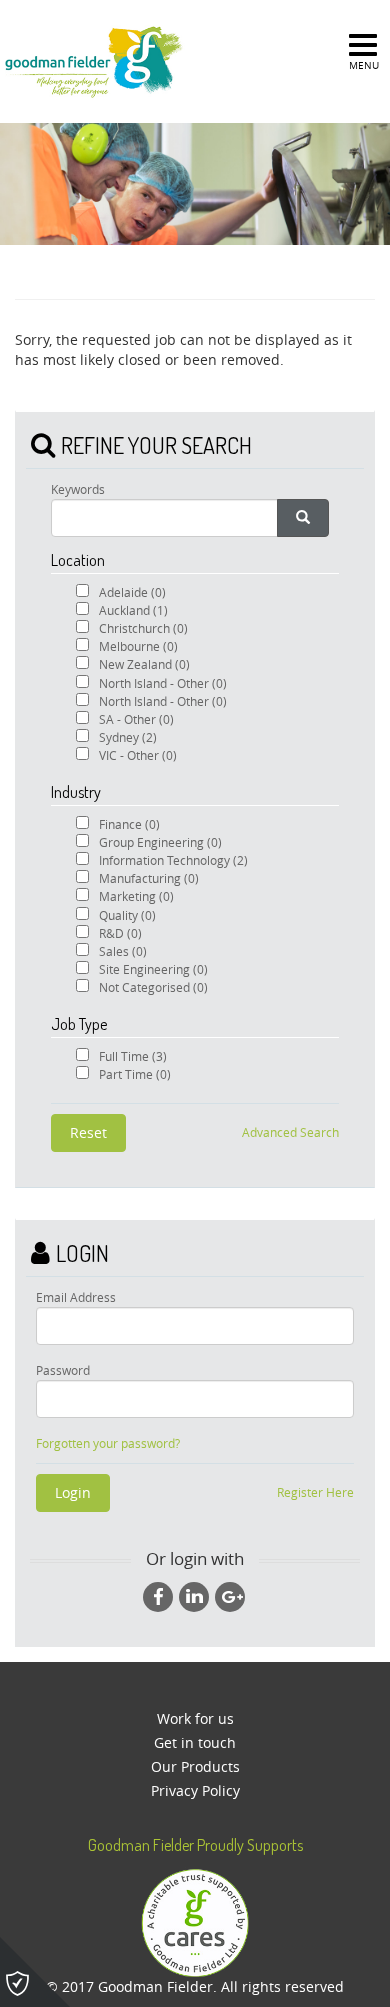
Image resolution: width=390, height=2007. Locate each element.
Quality (127, 915)
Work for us (195, 1718)
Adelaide (132, 592)
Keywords (78, 489)
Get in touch (195, 1742)
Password (63, 1370)
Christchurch (143, 628)
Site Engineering (153, 969)
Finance (129, 824)
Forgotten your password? (108, 1443)
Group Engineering (160, 842)
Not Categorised (153, 987)
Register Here (315, 1492)
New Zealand (144, 664)
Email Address (76, 1297)
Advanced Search (290, 1132)
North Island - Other (163, 683)
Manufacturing (149, 878)
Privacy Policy (195, 1790)
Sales (123, 951)
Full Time (133, 1056)
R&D (120, 933)
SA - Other (136, 719)
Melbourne (138, 646)
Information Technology (173, 860)
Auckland (133, 610)
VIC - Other (138, 755)
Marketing (136, 896)
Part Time (135, 1074)
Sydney (128, 737)
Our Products (195, 1766)
